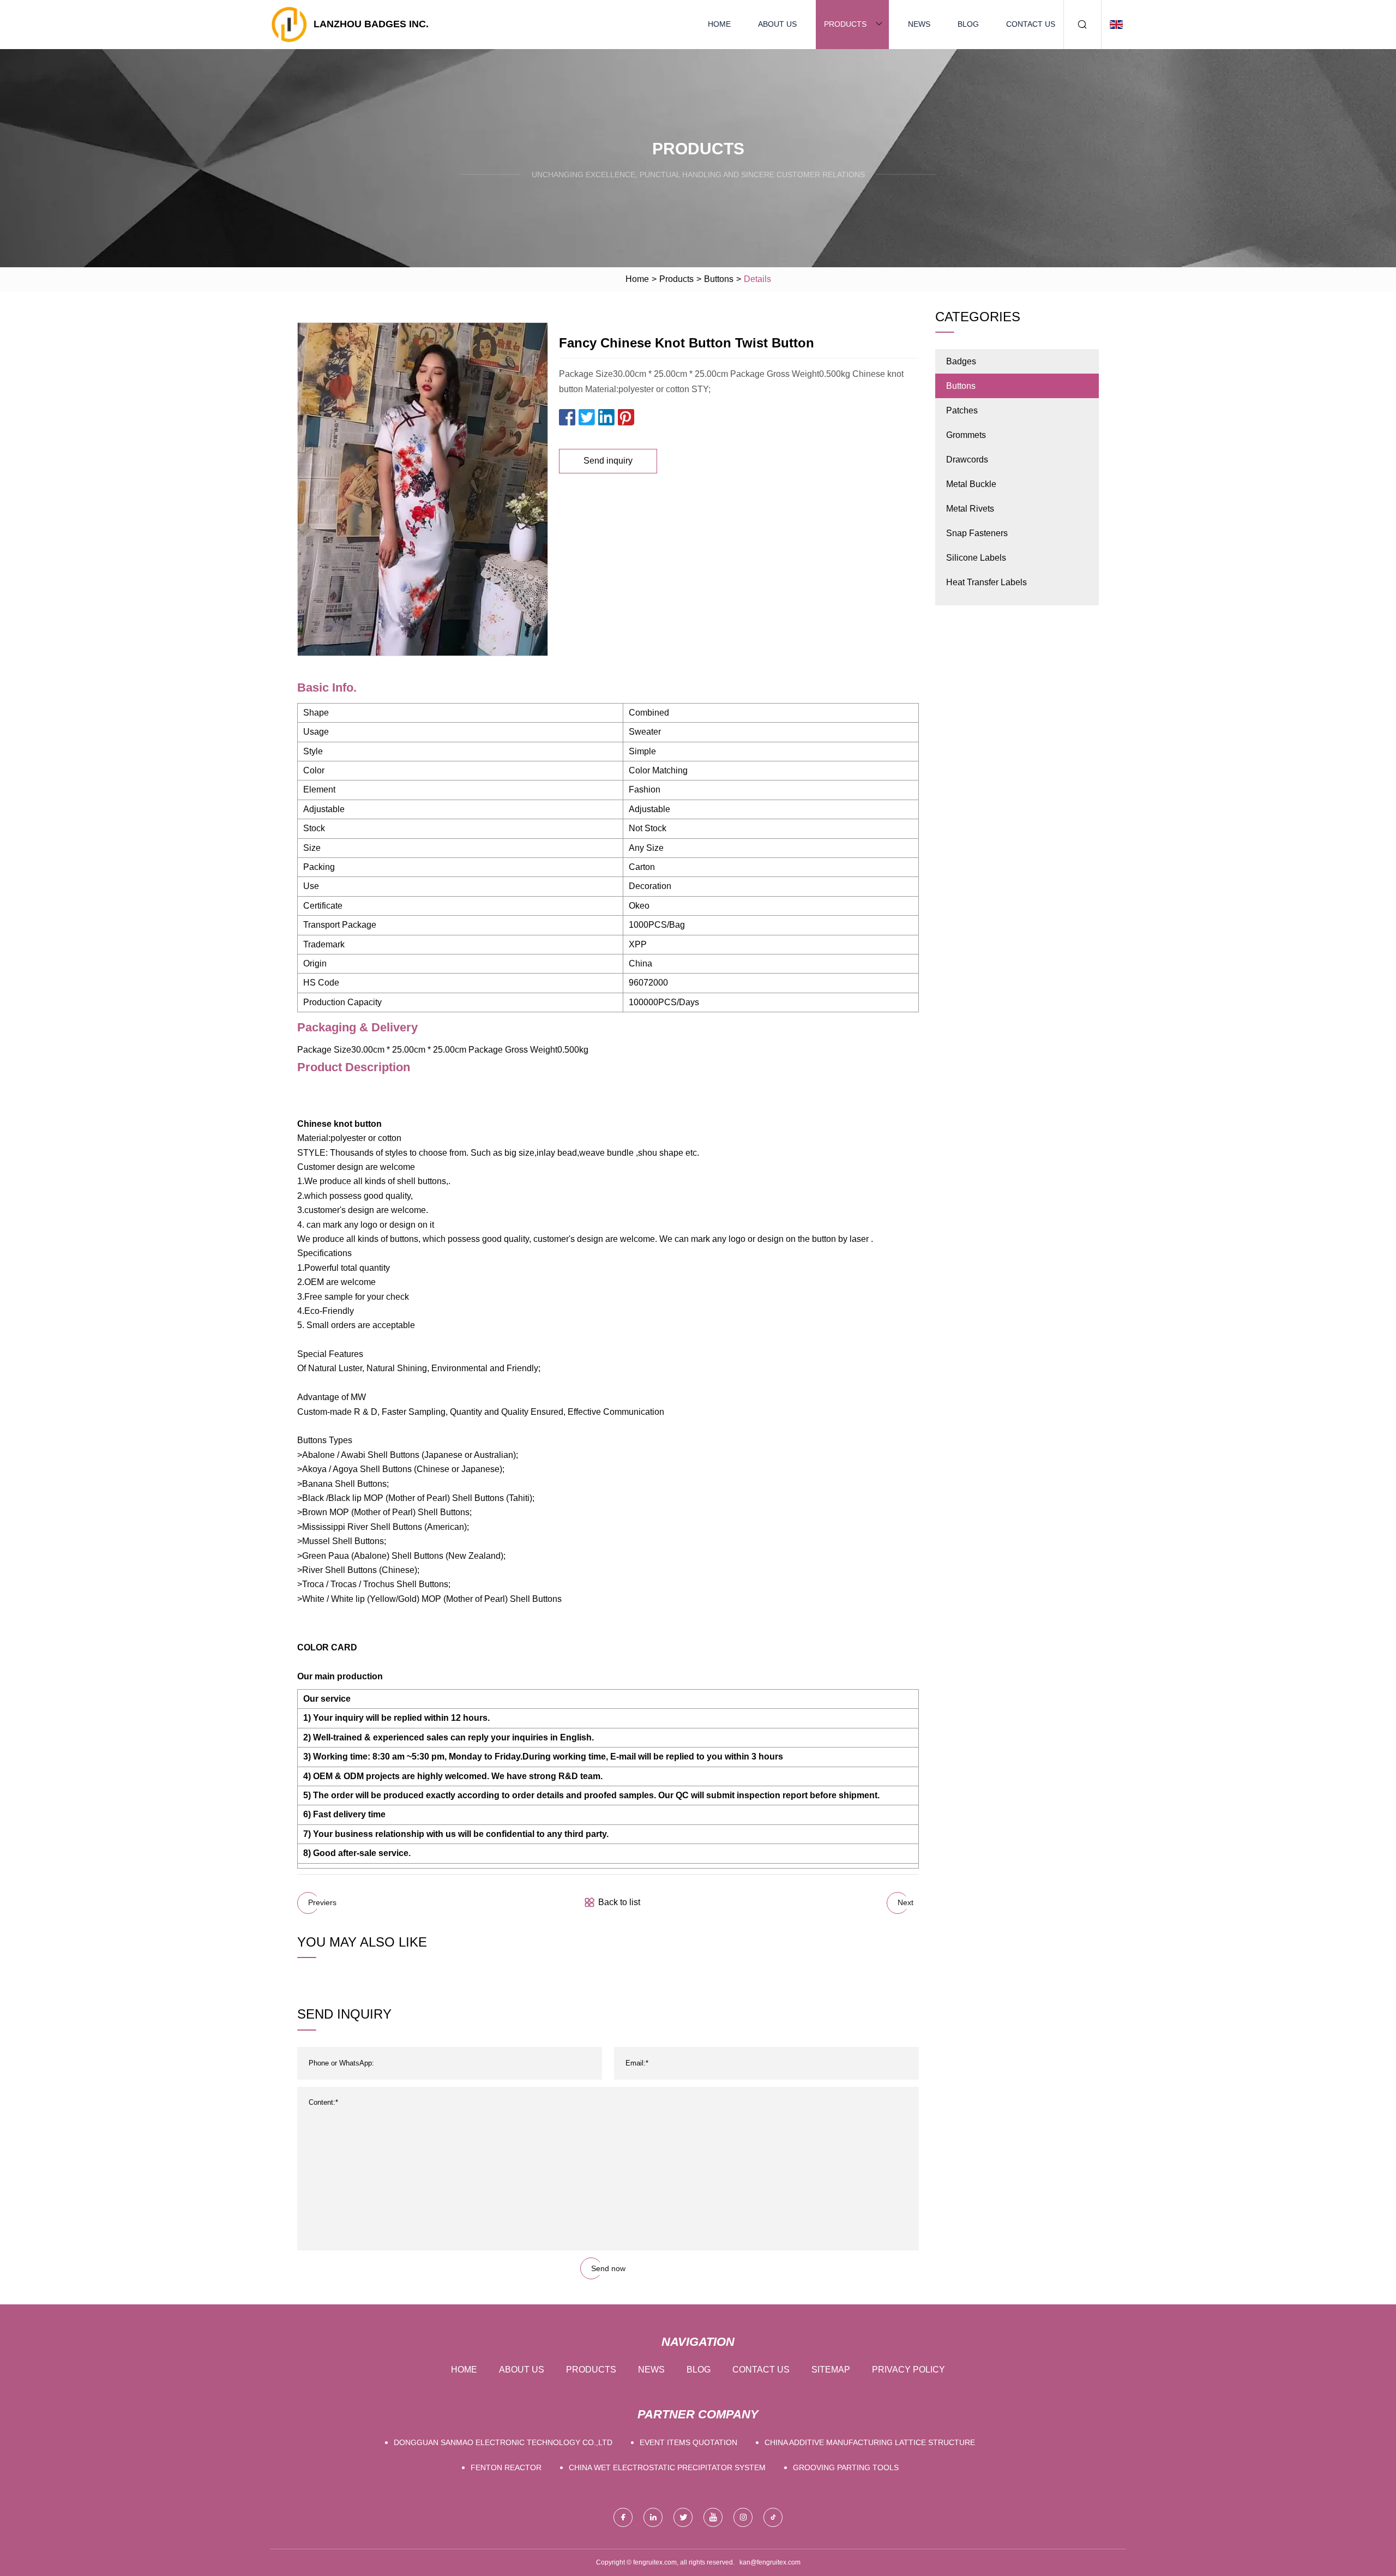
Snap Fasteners (977, 533)
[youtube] (713, 2517)
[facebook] (623, 2517)
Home (719, 24)
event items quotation (688, 2442)
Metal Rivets (970, 509)
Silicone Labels (976, 558)
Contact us (1031, 24)
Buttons (719, 279)
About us (777, 24)
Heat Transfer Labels (986, 582)
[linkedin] (653, 2517)
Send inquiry (608, 461)
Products (845, 24)
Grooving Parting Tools (846, 2467)
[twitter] (683, 2517)
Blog (968, 24)
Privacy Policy (908, 2370)
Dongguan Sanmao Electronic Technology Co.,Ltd (503, 2442)
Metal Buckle (971, 484)
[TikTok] (773, 2517)
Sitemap (831, 2370)
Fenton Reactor (506, 2467)
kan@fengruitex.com (770, 2562)
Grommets (966, 435)
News (919, 24)
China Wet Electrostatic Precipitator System (667, 2467)
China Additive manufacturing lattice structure (870, 2442)
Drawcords (967, 460)
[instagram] (743, 2517)
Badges (961, 361)
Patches (962, 410)
